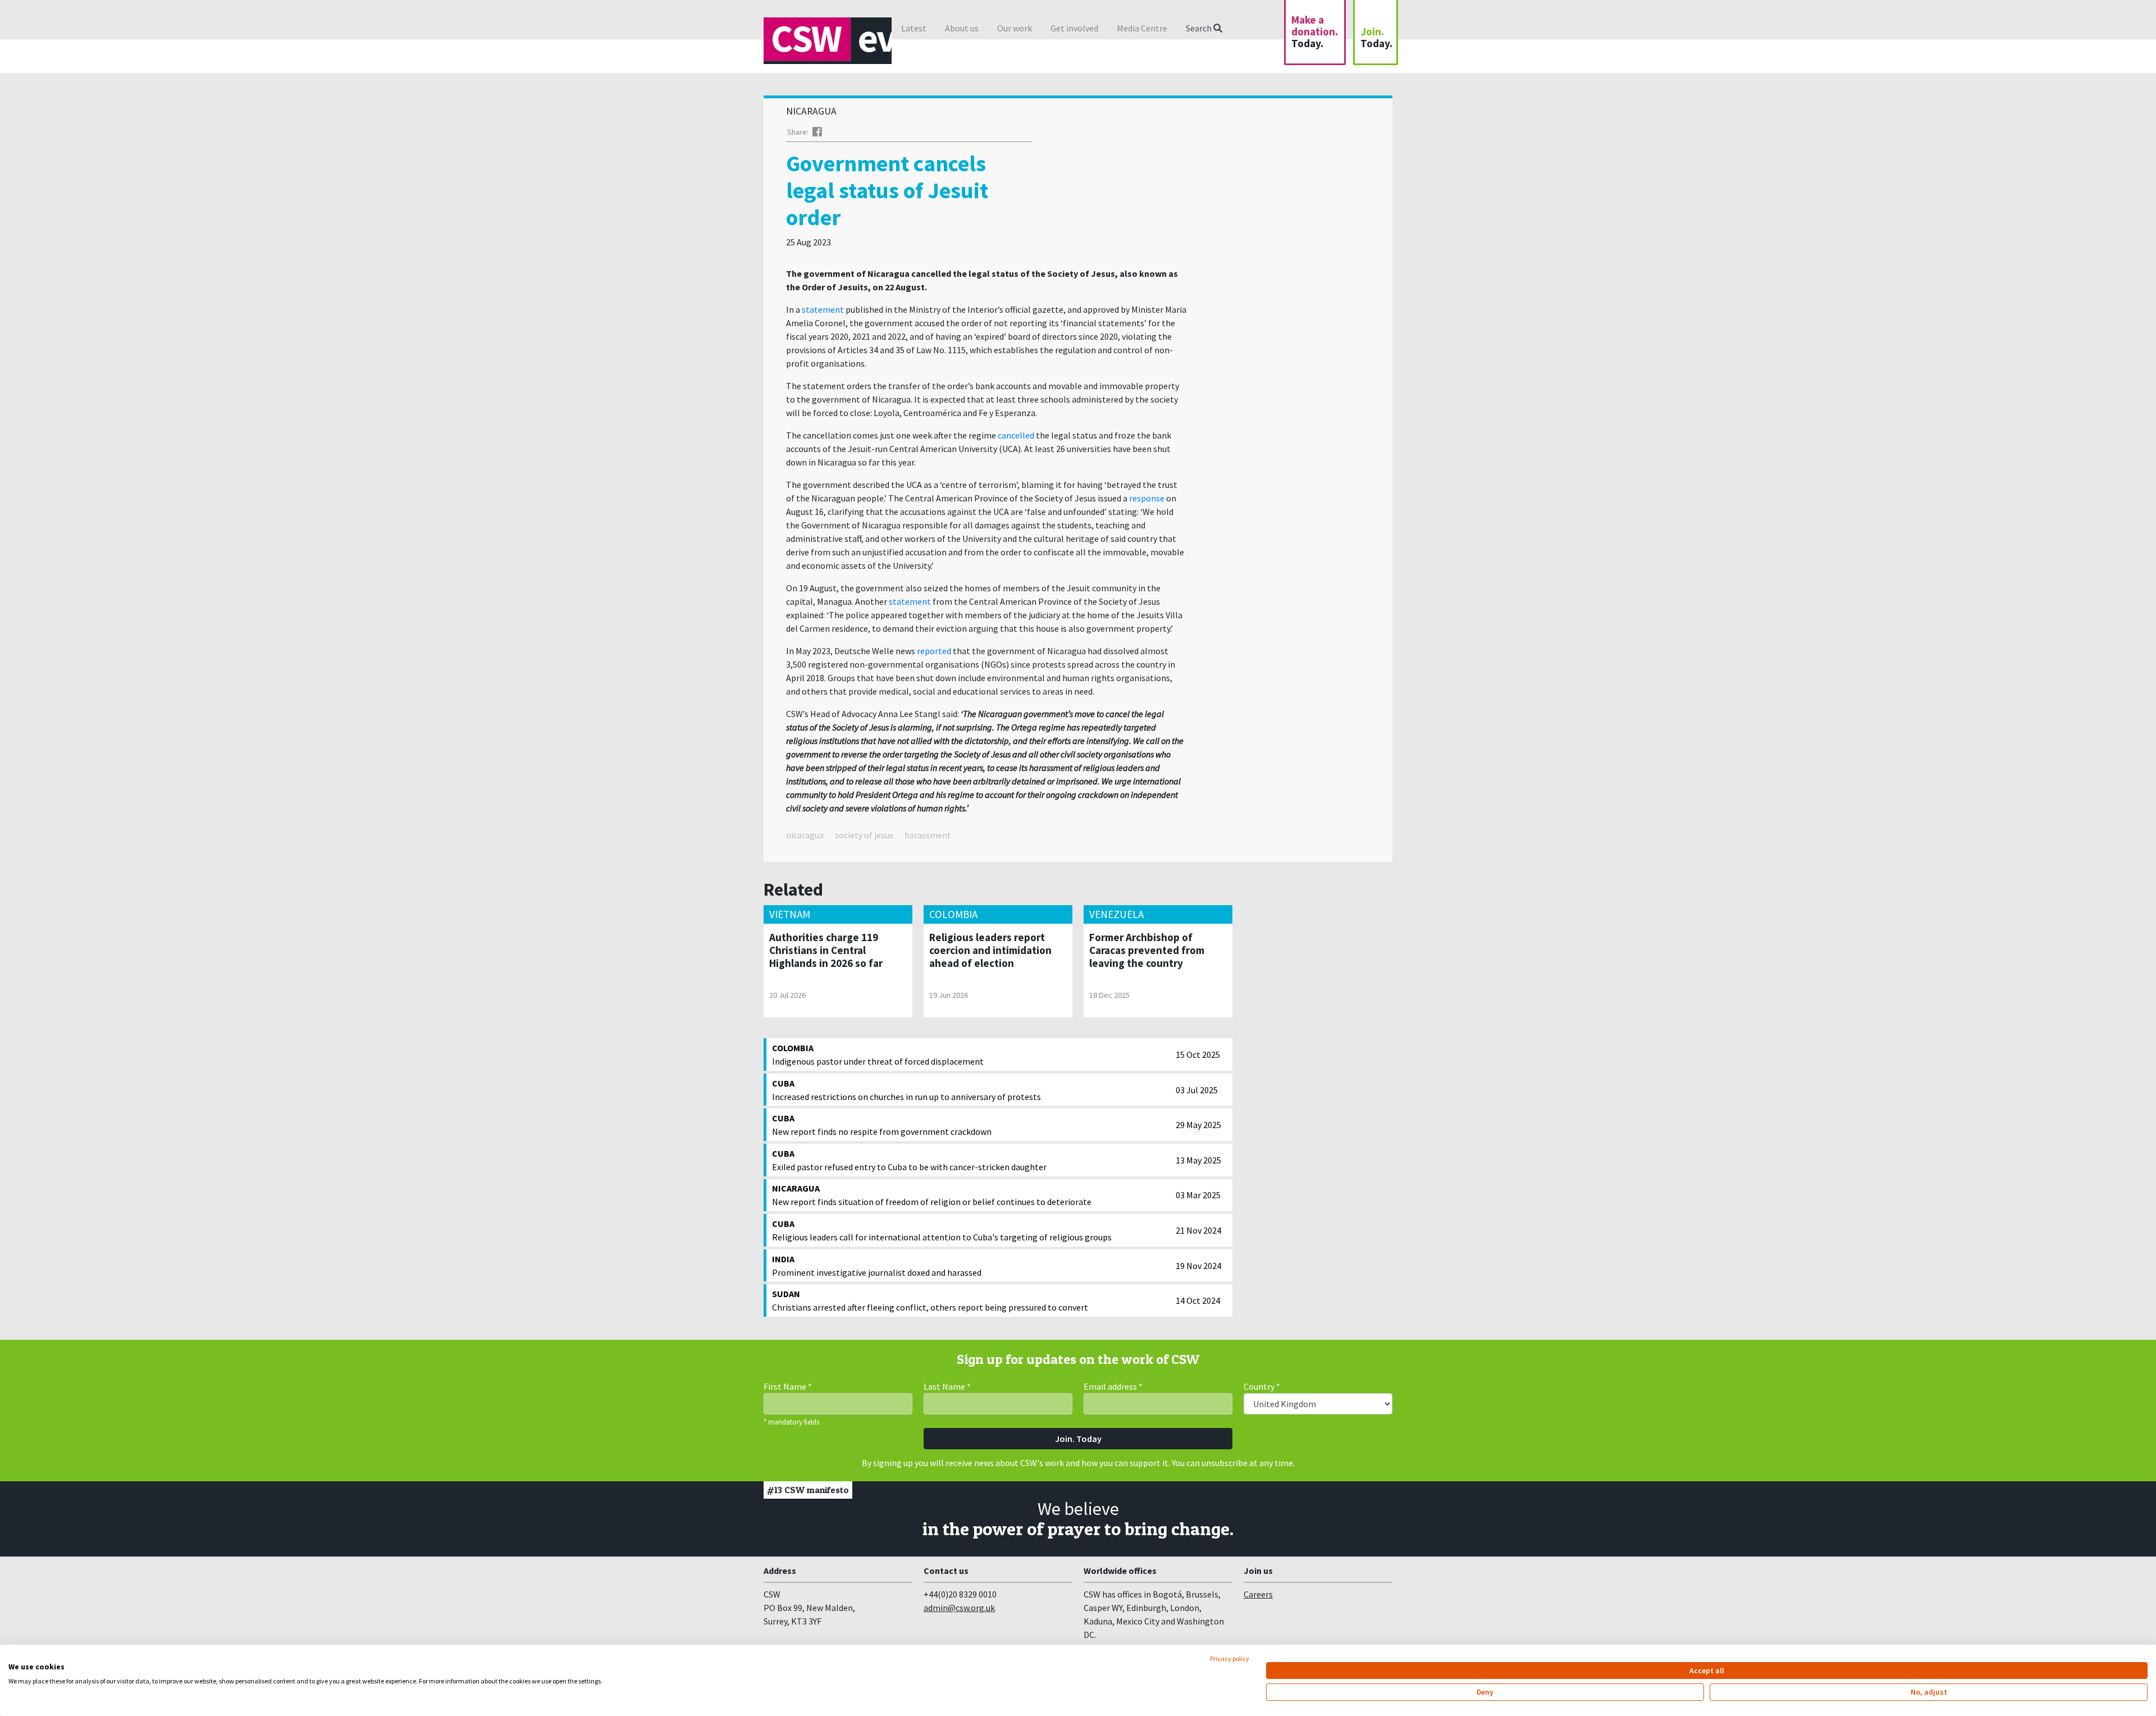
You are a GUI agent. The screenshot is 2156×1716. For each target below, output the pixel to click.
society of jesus (864, 835)
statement (823, 309)
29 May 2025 (1198, 1125)
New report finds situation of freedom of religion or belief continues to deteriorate (932, 1195)
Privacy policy (1230, 1658)
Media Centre (1142, 28)
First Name (788, 1386)
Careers (1258, 1594)
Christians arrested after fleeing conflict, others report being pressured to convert (930, 1300)
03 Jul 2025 (1197, 1090)
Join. (1376, 37)
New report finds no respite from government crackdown (882, 1125)
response (1147, 498)
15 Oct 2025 (1198, 1055)
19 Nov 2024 (1198, 1266)
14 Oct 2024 (1198, 1300)
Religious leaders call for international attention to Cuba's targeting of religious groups (942, 1230)
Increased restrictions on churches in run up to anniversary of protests (906, 1090)
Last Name (947, 1386)
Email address (1113, 1386)
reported (934, 651)
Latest (914, 28)
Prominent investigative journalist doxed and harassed (877, 1266)
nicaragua (805, 835)
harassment (928, 835)
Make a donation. (1315, 31)
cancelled (1016, 435)
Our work (1015, 28)
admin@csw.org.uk (959, 1608)
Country (1262, 1386)
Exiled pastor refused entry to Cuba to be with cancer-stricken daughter (909, 1160)
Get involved (1074, 28)
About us (962, 28)
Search (1200, 28)
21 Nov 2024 (1198, 1230)
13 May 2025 (1198, 1160)
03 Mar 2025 (1198, 1195)
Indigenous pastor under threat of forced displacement (878, 1055)
